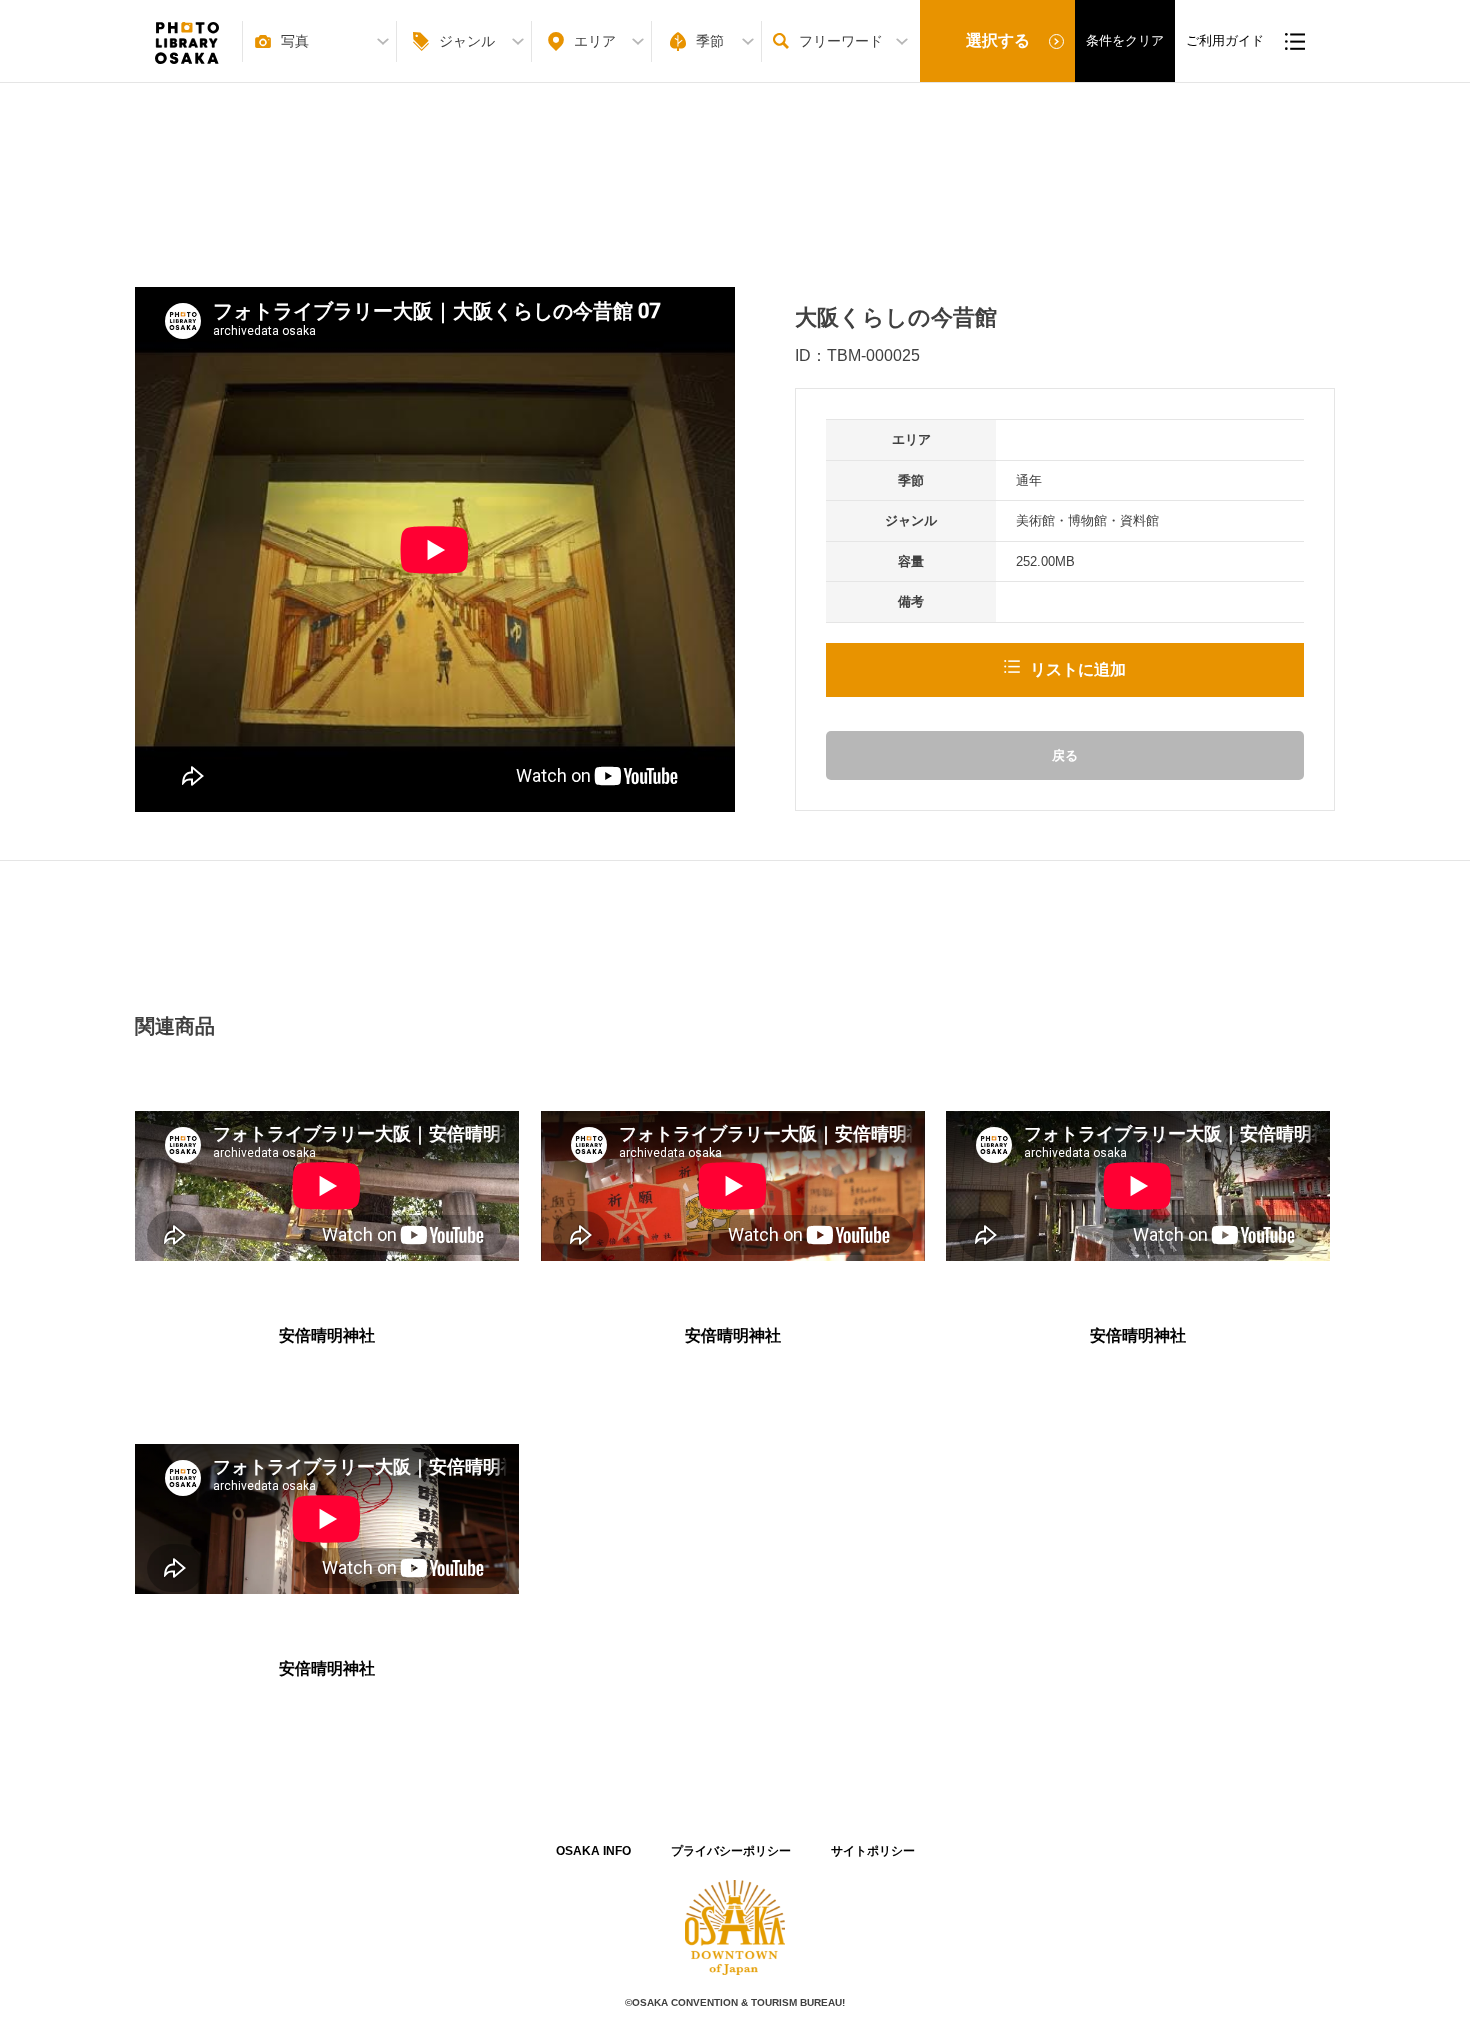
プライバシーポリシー (731, 1851)
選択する (998, 40)
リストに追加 (1078, 669)
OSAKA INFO (593, 1851)
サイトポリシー (873, 1851)
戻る (1065, 755)
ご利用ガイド (1225, 40)
